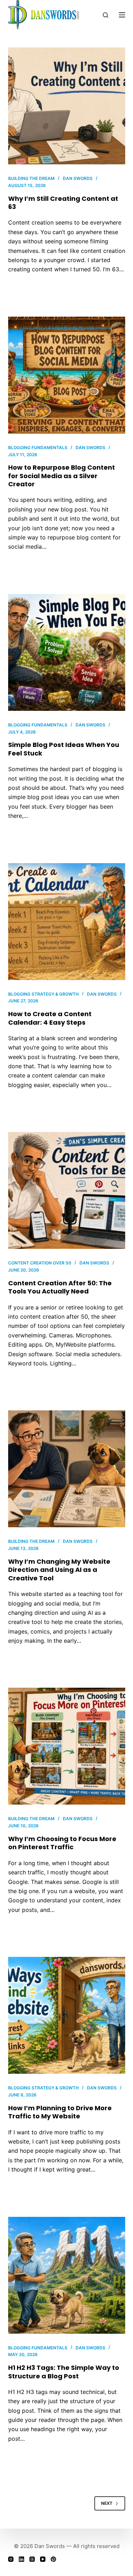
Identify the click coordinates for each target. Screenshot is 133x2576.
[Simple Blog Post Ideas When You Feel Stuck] (67, 652)
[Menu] (122, 15)
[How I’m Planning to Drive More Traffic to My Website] (67, 2015)
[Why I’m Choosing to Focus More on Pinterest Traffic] (67, 1746)
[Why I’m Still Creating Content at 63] (67, 106)
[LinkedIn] (21, 2559)
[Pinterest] (53, 2559)
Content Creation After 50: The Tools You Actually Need (60, 1287)
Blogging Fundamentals (38, 448)
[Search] (106, 15)
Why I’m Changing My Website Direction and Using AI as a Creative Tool (59, 1570)
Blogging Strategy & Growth (43, 994)
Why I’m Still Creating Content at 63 (63, 203)
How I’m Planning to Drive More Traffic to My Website (60, 2112)
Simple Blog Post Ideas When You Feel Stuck (64, 749)
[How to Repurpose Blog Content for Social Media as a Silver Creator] (67, 375)
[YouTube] (43, 2559)
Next (107, 2503)
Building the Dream (31, 178)
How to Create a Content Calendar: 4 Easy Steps (50, 1018)
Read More (30, 290)
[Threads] (32, 2559)
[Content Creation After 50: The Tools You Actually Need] (67, 1190)
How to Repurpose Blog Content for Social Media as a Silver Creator (62, 476)
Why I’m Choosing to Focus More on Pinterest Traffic (62, 1843)
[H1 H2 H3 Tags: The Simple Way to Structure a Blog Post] (67, 2275)
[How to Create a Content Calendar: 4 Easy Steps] (67, 922)
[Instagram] (11, 2559)
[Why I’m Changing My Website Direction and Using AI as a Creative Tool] (67, 1469)
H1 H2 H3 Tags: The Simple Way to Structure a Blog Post (64, 2372)
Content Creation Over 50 (40, 1263)
